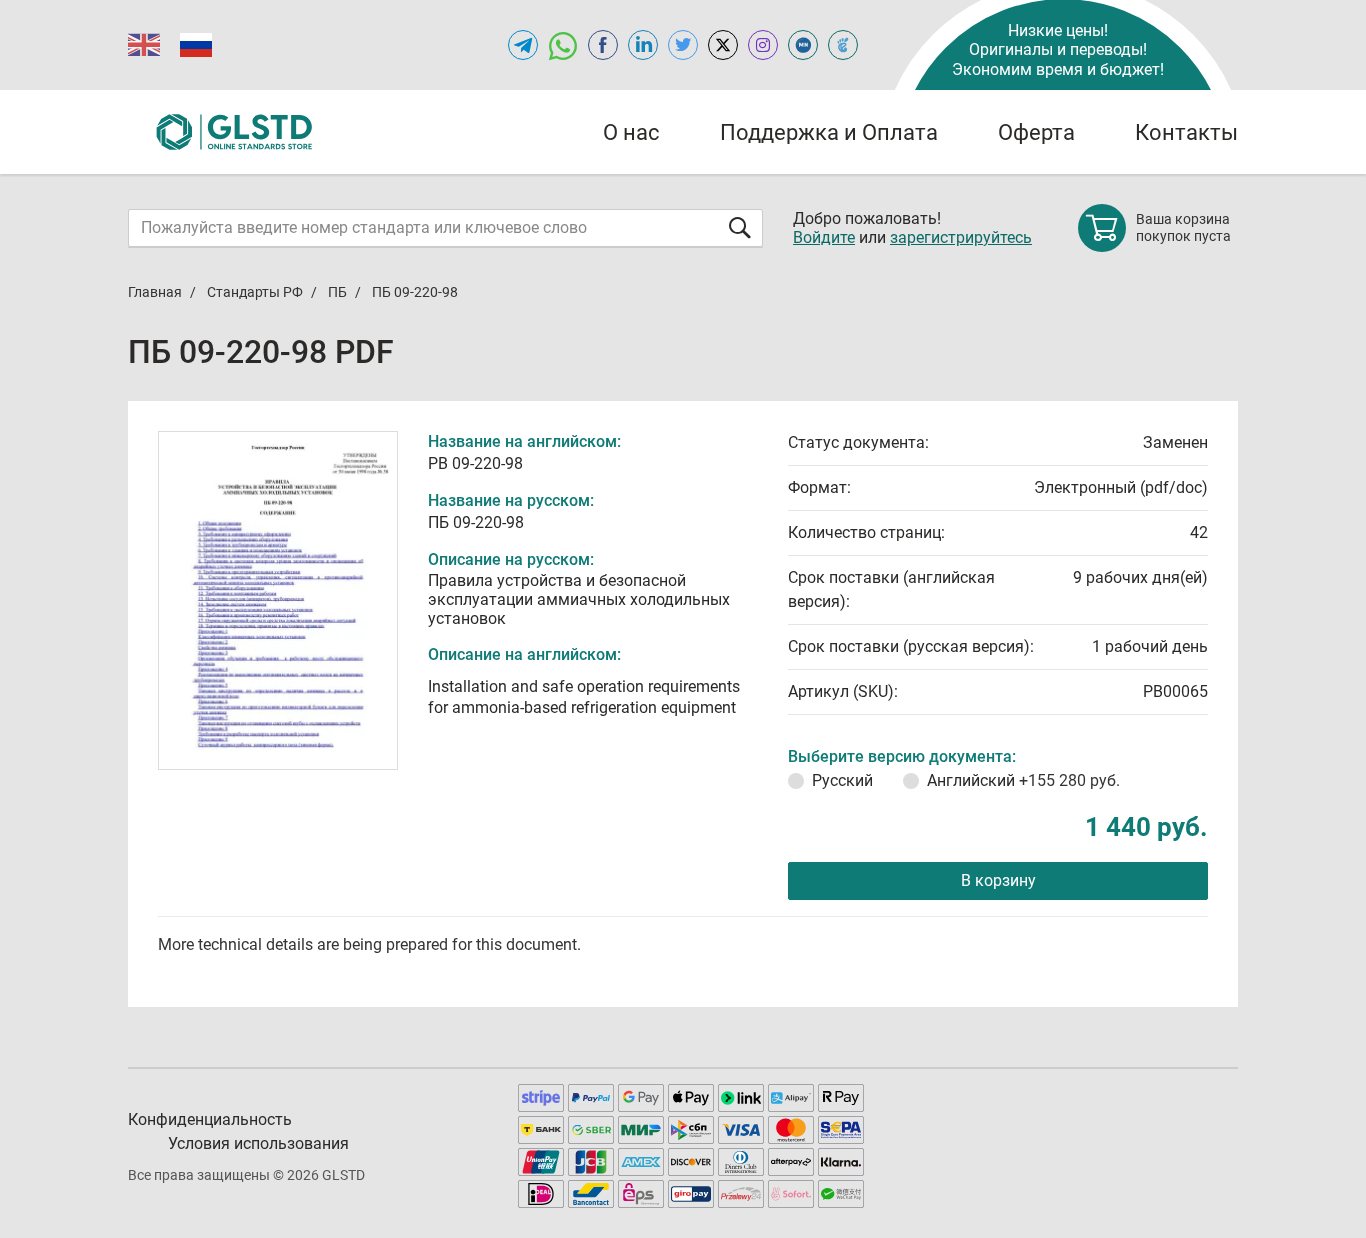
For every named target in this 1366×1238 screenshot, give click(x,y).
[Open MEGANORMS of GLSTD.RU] (803, 45)
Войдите (824, 237)
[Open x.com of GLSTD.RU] (723, 45)
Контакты (1186, 132)
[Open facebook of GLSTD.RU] (603, 45)
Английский (1023, 780)
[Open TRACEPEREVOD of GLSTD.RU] (843, 45)
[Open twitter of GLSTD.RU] (683, 45)
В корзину (998, 880)
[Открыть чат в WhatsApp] (563, 45)
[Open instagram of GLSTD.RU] (763, 45)
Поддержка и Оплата (829, 132)
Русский (842, 780)
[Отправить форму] (740, 227)
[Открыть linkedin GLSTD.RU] (643, 45)
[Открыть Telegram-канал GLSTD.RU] (523, 45)
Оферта (1036, 132)
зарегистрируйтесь (961, 237)
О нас (631, 132)
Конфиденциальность (210, 1119)
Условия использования (258, 1143)
